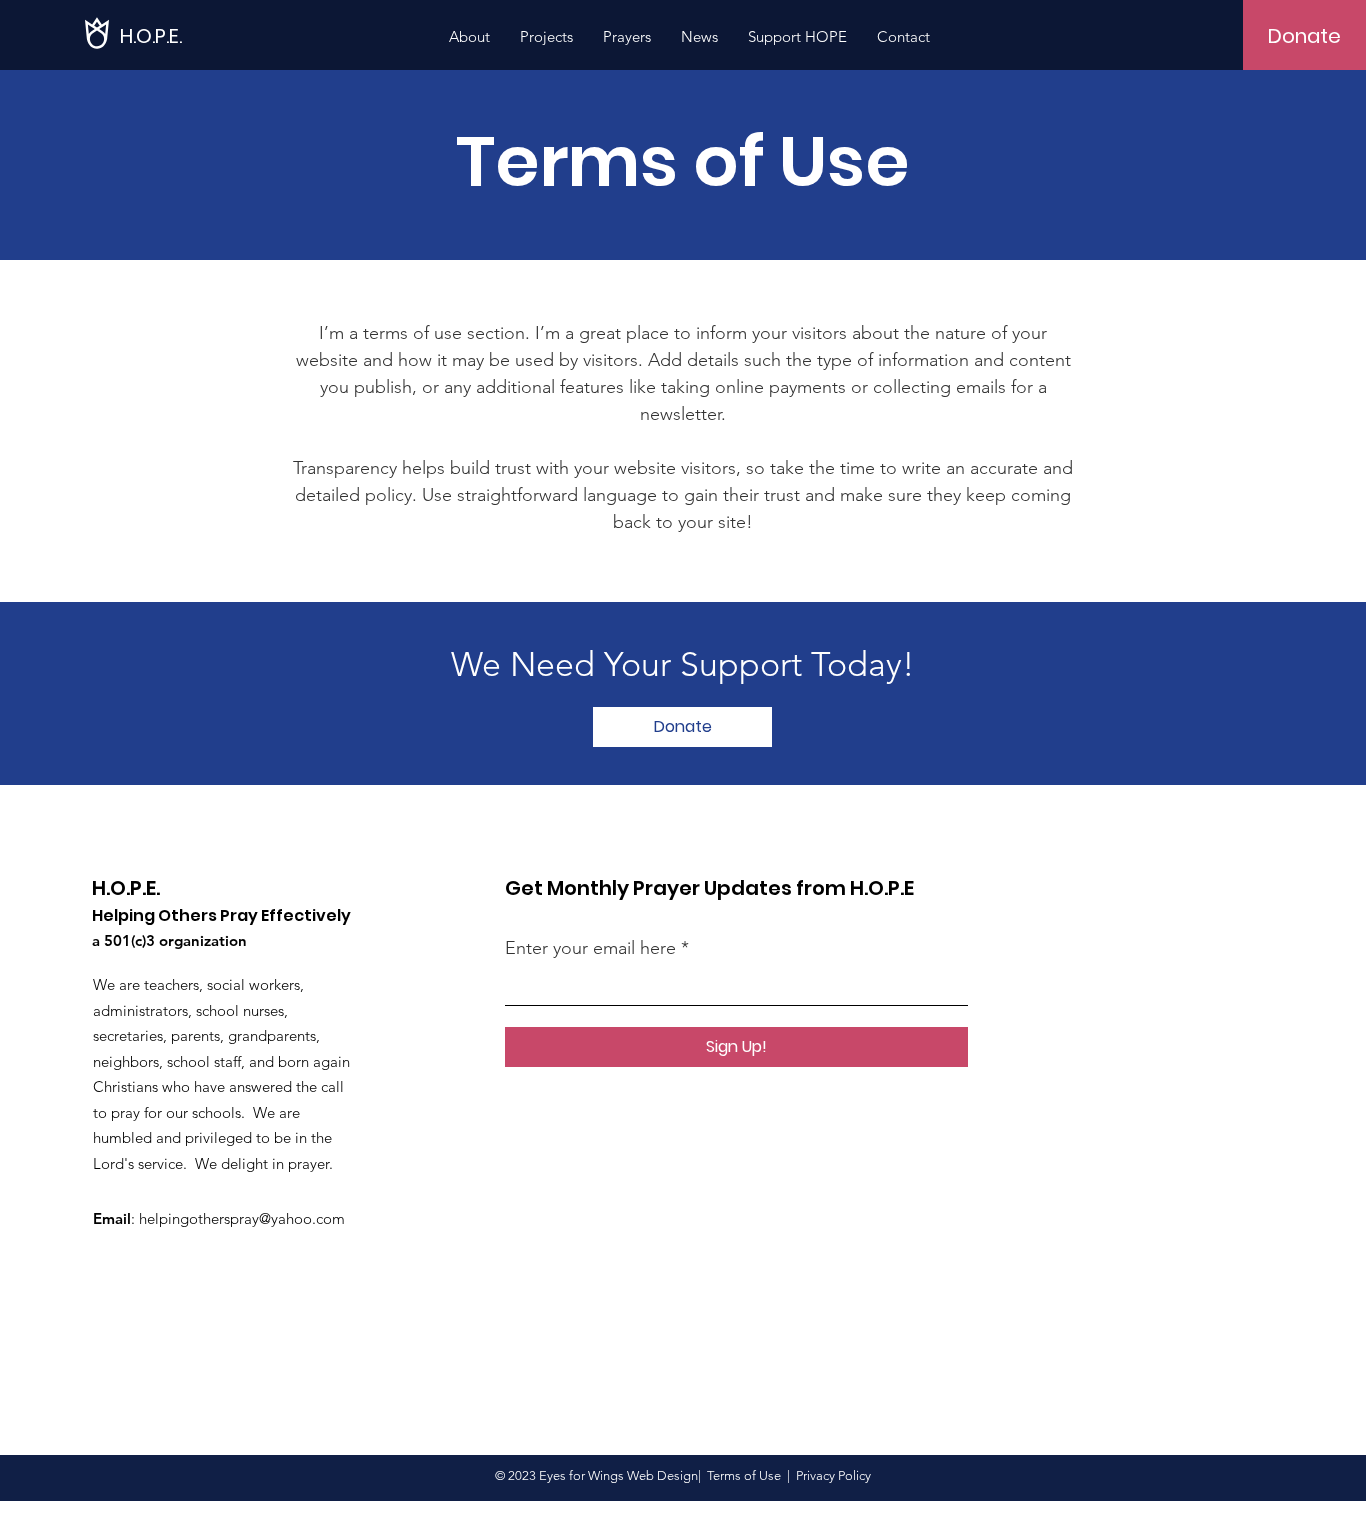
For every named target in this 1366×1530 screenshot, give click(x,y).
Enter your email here (590, 948)
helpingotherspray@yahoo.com (242, 1218)
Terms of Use (744, 1475)
